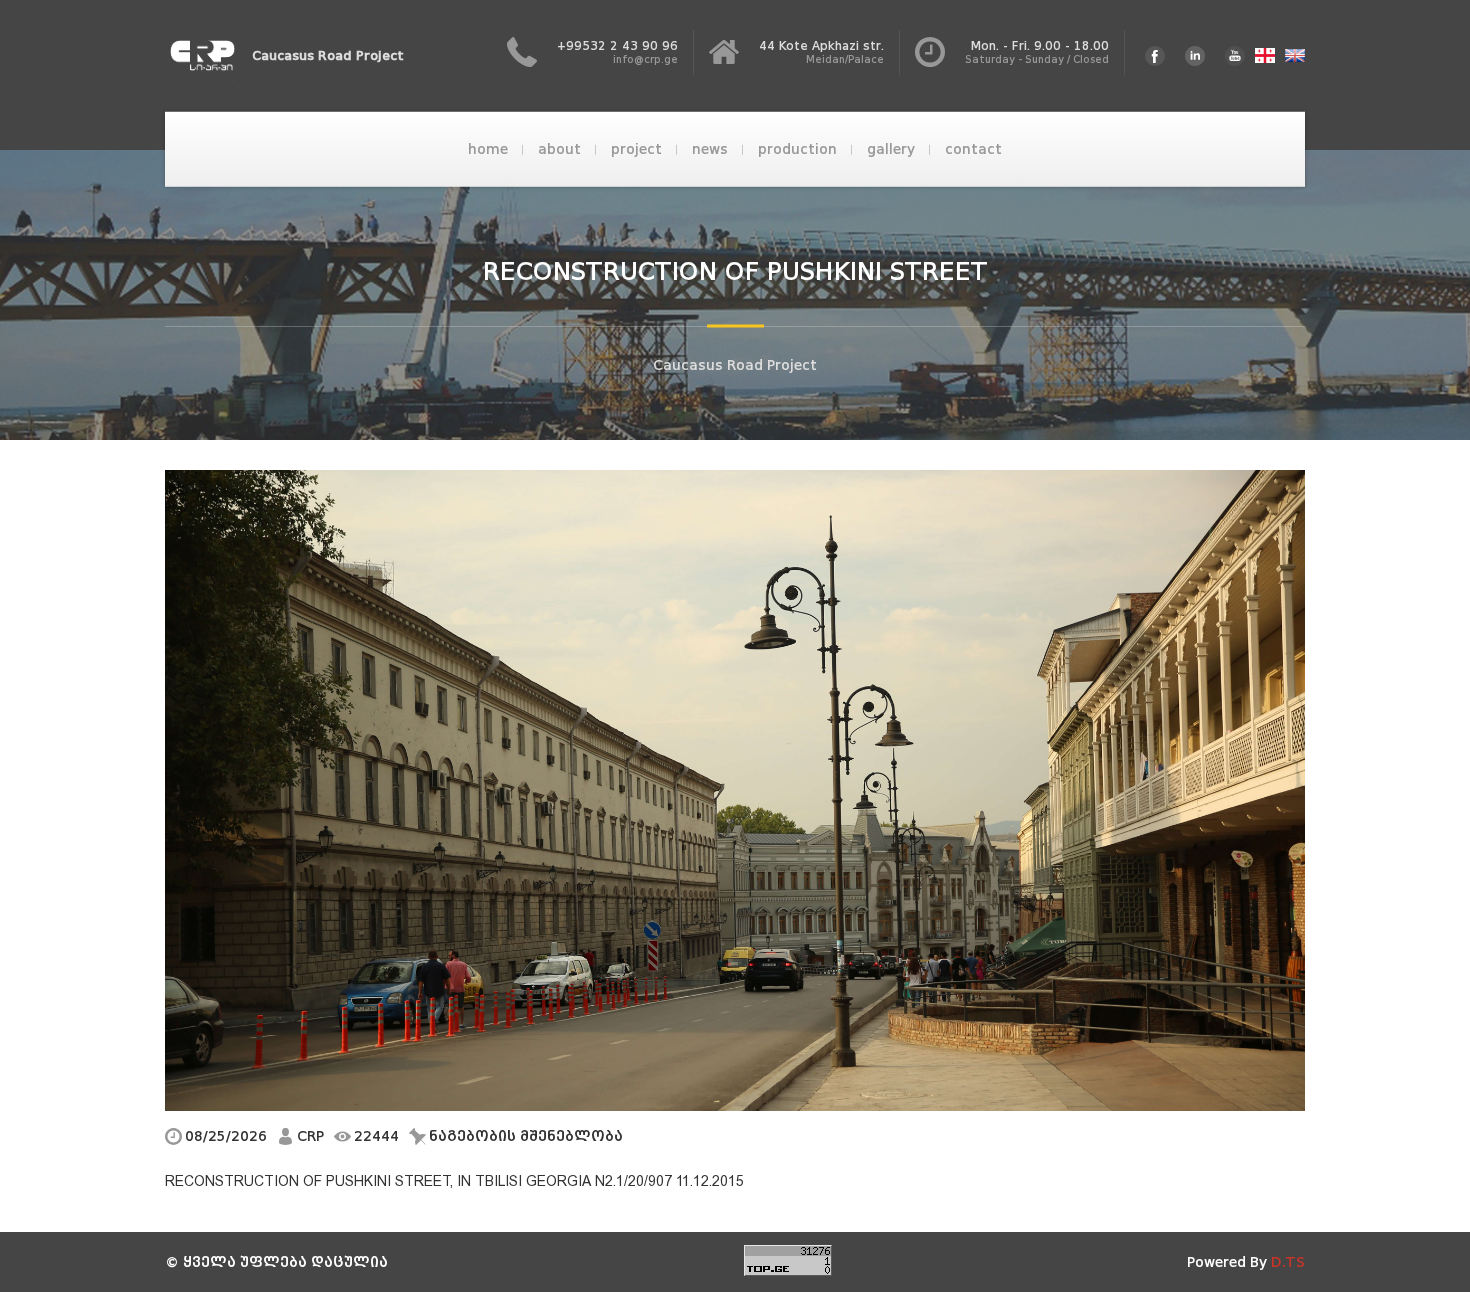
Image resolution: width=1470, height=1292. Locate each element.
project (636, 149)
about (559, 149)
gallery (891, 149)
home (488, 149)
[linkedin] (1195, 56)
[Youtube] (1235, 56)
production (797, 149)
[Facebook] (1155, 56)
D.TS (1288, 1262)
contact (973, 149)
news (710, 149)
